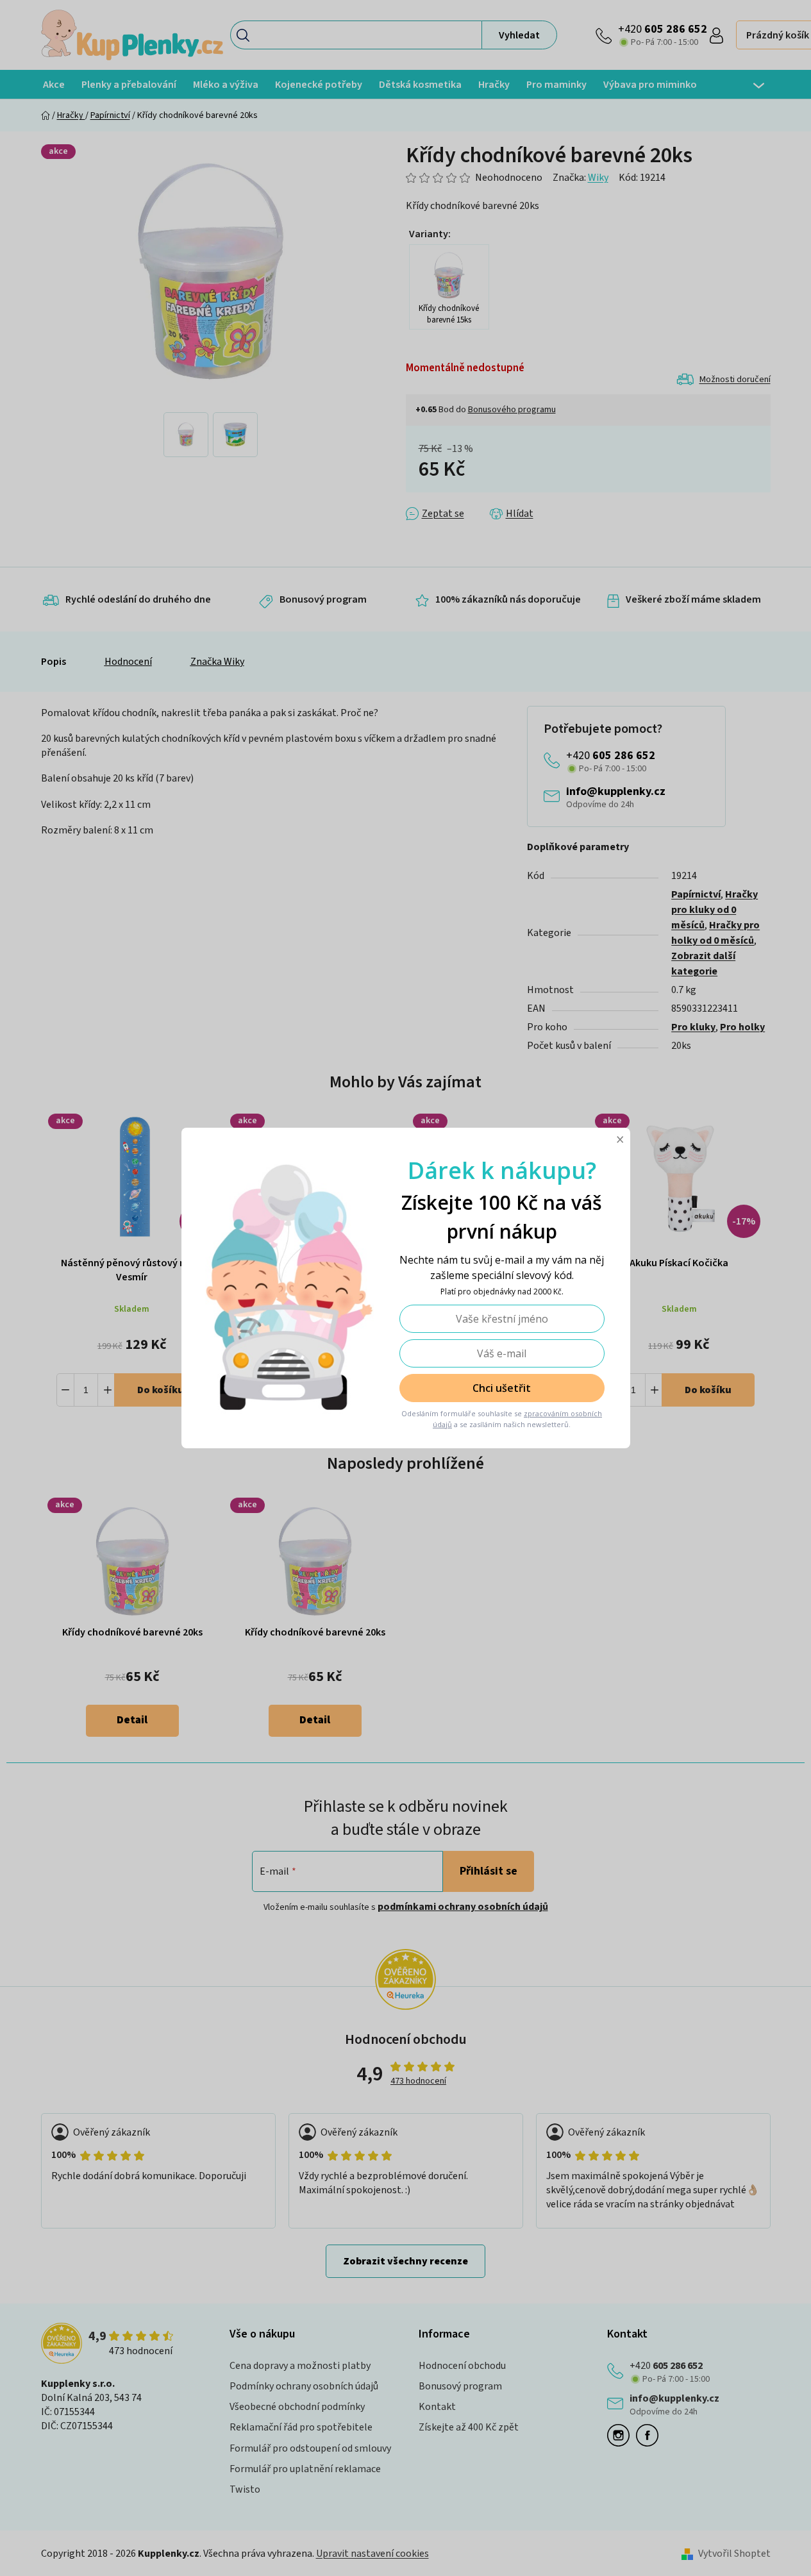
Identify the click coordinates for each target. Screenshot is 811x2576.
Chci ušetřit (502, 1388)
